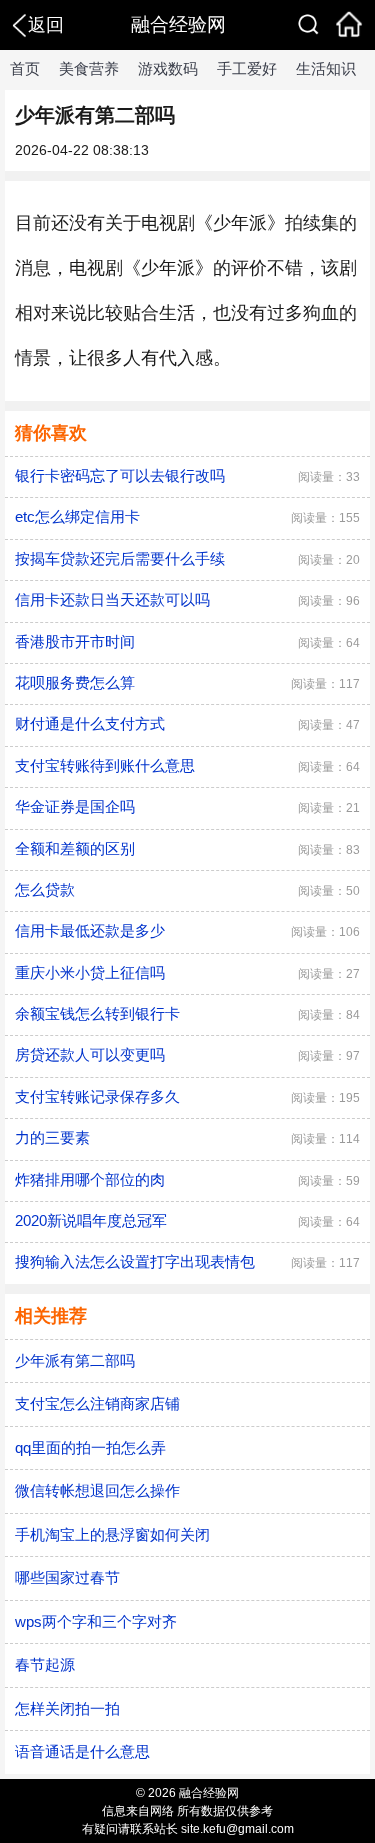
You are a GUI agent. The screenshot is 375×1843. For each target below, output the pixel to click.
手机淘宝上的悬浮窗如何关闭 (112, 1534)
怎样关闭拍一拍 (67, 1708)
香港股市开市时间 (75, 641)
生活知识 (326, 68)
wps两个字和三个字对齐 (96, 1621)
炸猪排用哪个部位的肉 (90, 1179)
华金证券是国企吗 (75, 806)
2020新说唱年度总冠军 (91, 1220)
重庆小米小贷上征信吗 (90, 972)
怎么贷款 (45, 889)
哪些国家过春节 (67, 1577)
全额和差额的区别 (75, 848)
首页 (25, 68)
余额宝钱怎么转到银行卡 (97, 1013)
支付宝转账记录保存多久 (97, 1096)
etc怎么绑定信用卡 (77, 516)
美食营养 (89, 68)
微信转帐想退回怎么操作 (97, 1490)
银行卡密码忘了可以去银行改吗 (120, 475)
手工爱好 (247, 68)
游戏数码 (168, 68)
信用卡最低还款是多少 (90, 930)
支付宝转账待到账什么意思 (105, 765)
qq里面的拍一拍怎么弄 (90, 1447)
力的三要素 (52, 1137)
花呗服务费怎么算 (75, 682)
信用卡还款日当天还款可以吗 (112, 599)
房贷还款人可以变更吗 (90, 1054)
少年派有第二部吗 (75, 1360)
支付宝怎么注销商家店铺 (97, 1403)
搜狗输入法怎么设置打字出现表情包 (135, 1261)
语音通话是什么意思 (82, 1751)
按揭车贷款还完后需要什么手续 (120, 558)
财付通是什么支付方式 (90, 723)
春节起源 (45, 1664)
